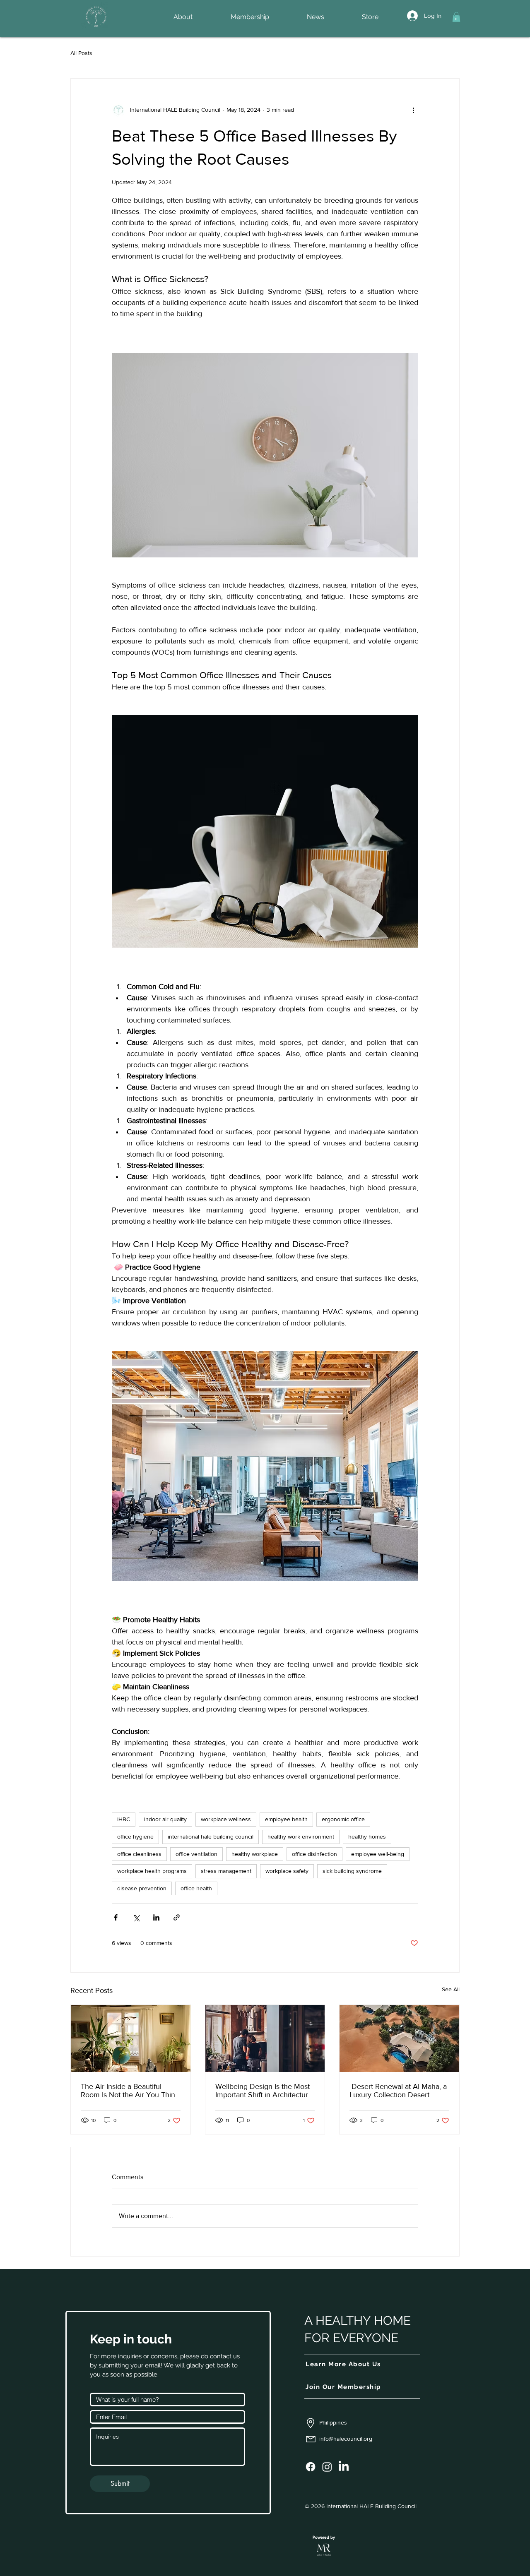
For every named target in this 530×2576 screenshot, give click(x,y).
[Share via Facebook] (116, 1917)
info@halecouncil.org (346, 2439)
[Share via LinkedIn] (156, 1917)
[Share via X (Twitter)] (136, 1917)
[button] (456, 17)
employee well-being (378, 1854)
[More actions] (413, 110)
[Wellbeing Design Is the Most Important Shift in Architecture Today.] (265, 2038)
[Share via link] (177, 1917)
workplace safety (287, 1871)
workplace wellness (226, 1819)
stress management (226, 1871)
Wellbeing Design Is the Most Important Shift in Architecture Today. (264, 2091)
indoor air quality (165, 1819)
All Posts (81, 53)
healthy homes (367, 1837)
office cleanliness (139, 1854)
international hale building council (211, 1837)
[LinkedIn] (344, 2467)
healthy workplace (255, 1854)
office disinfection (314, 1854)
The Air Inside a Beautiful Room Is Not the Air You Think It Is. (130, 2091)
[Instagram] (327, 2467)
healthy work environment (301, 1837)
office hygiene (135, 1837)
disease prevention (142, 1888)
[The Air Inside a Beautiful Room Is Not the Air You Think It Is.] (131, 2038)
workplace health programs (152, 1871)
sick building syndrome (352, 1871)
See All (451, 1989)
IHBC (124, 1819)
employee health (286, 1819)
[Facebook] (311, 2467)
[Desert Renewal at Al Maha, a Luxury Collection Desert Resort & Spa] (399, 2038)
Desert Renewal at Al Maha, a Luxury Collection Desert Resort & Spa (398, 2091)
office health (196, 1888)
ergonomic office (343, 1819)
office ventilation (196, 1854)
